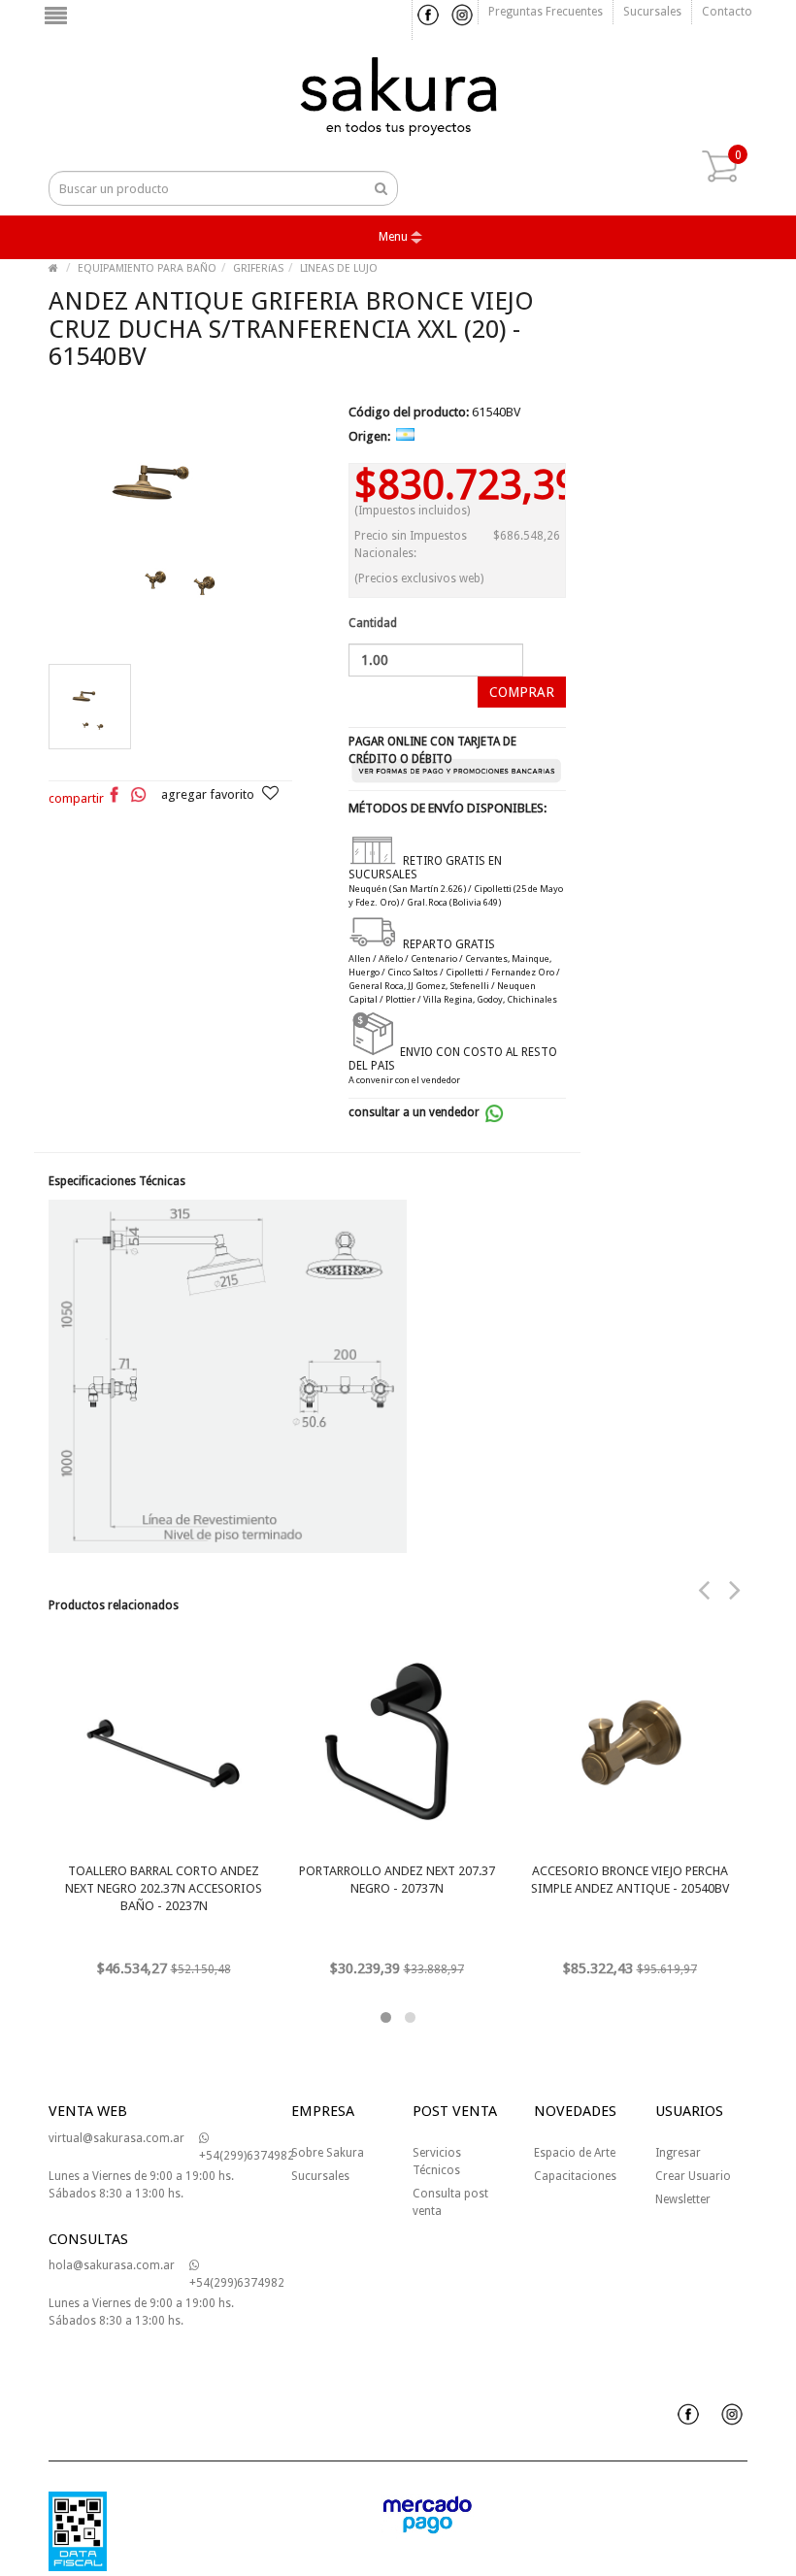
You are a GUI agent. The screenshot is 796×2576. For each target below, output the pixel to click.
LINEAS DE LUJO (339, 268)
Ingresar (678, 2153)
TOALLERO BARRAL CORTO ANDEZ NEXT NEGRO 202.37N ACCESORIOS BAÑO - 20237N (164, 1888)
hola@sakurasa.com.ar (112, 2265)
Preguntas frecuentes (546, 12)
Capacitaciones (575, 2176)
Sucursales (652, 12)
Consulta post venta (450, 2202)
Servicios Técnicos (437, 2162)
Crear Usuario (693, 2176)
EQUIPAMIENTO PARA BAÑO (147, 268)
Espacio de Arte (575, 2153)
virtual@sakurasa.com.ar (116, 2138)
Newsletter (683, 2199)
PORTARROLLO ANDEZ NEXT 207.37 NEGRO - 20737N (397, 1880)
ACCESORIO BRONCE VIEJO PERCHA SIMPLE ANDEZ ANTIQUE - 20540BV (630, 1880)
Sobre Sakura (328, 2153)
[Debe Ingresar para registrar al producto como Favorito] (270, 795)
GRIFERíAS (258, 268)
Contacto (727, 12)
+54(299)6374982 (247, 2156)
